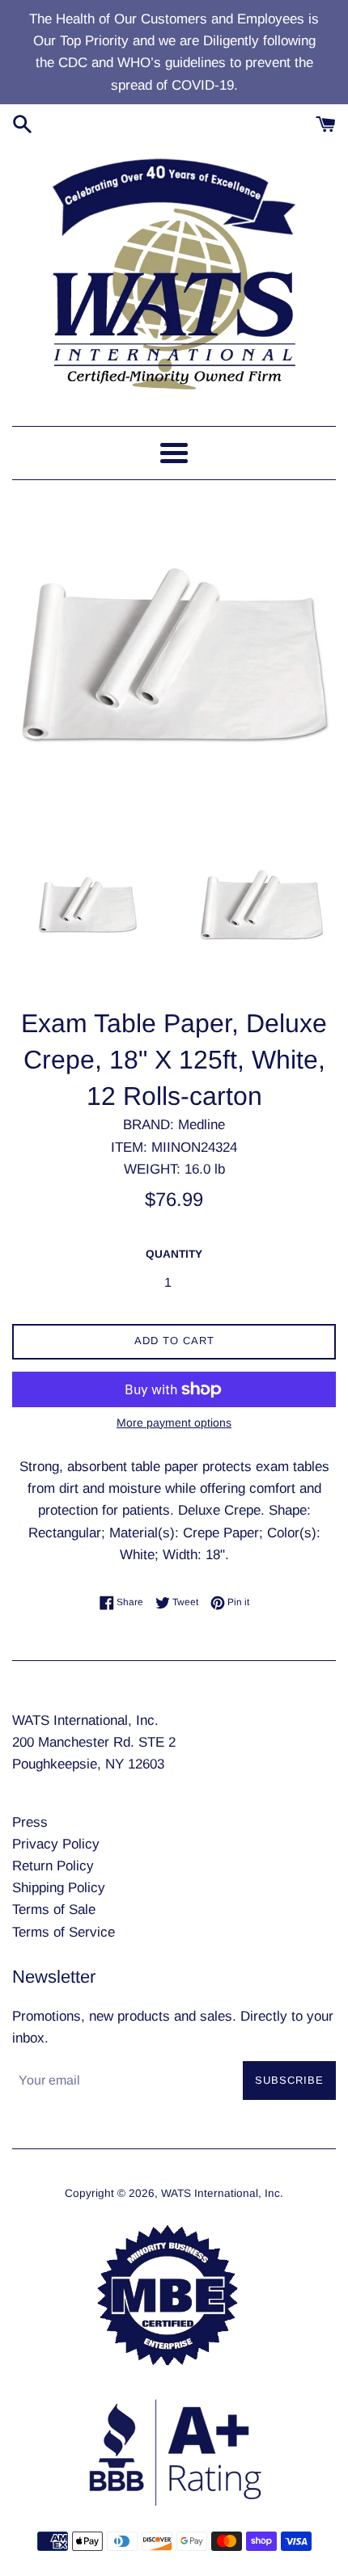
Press (30, 1822)
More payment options (174, 1423)
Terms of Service (64, 1932)
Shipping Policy (59, 1888)
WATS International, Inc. (222, 2193)
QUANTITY (174, 1254)
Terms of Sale (54, 1910)
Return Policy (53, 1866)
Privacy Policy (56, 1844)
